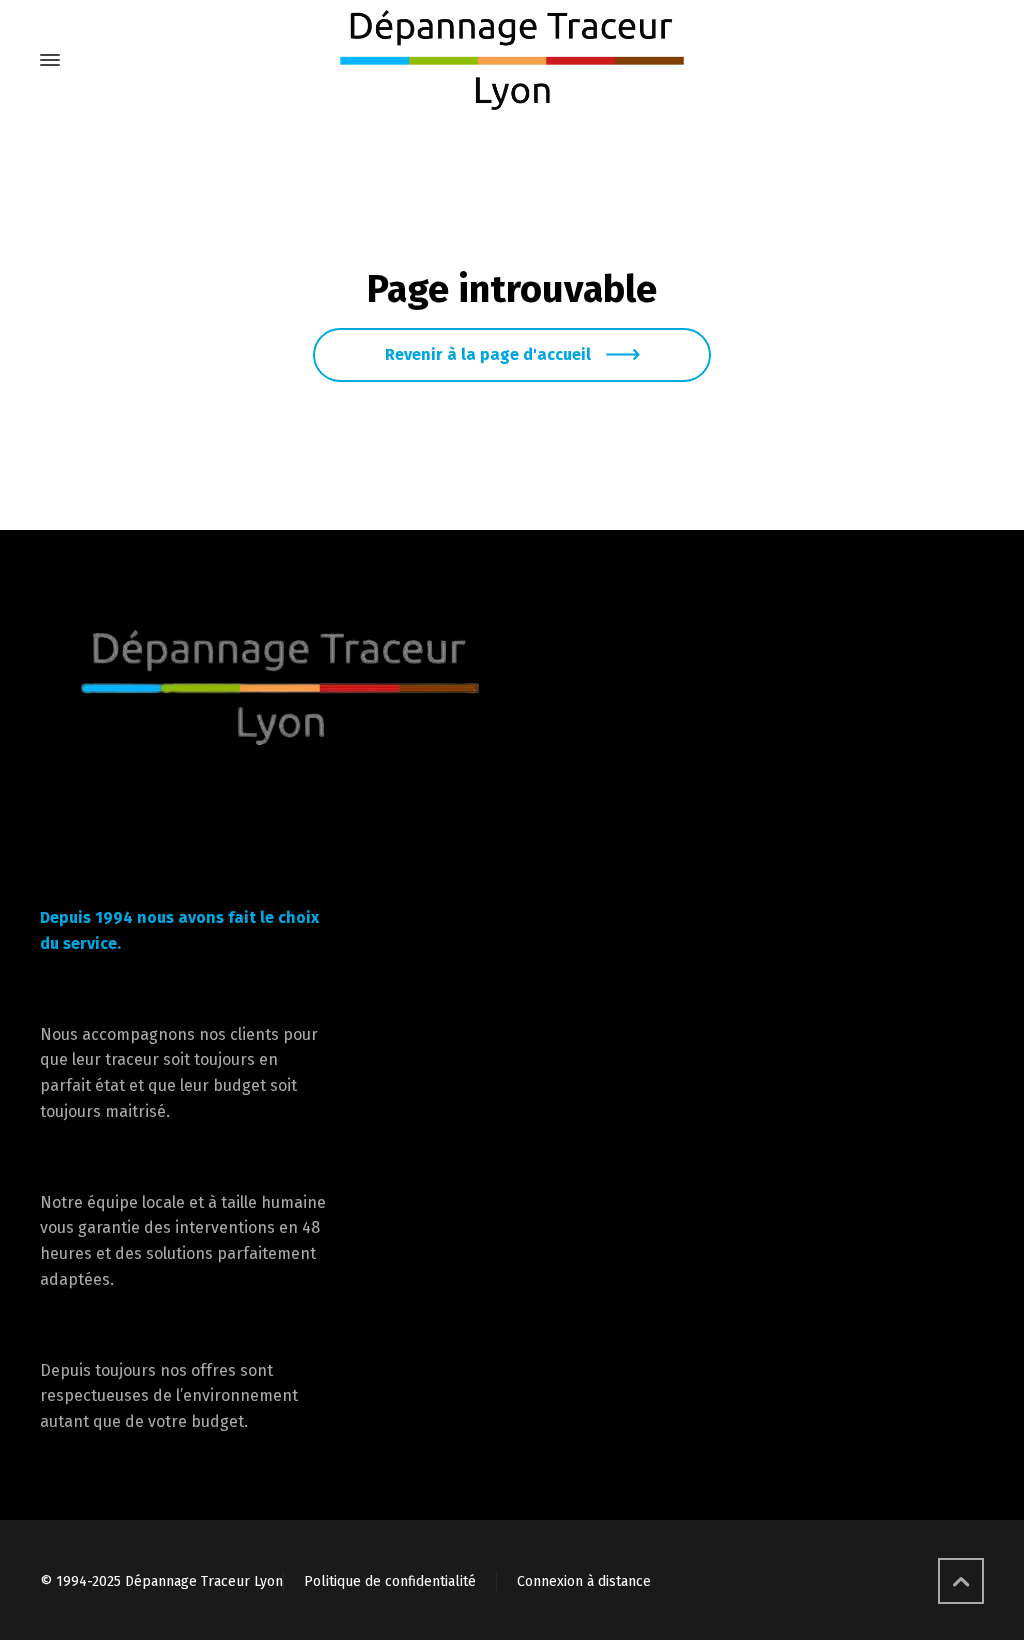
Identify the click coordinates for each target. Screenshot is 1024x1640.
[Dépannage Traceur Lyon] (512, 60)
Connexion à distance (584, 1581)
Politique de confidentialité (390, 1581)
